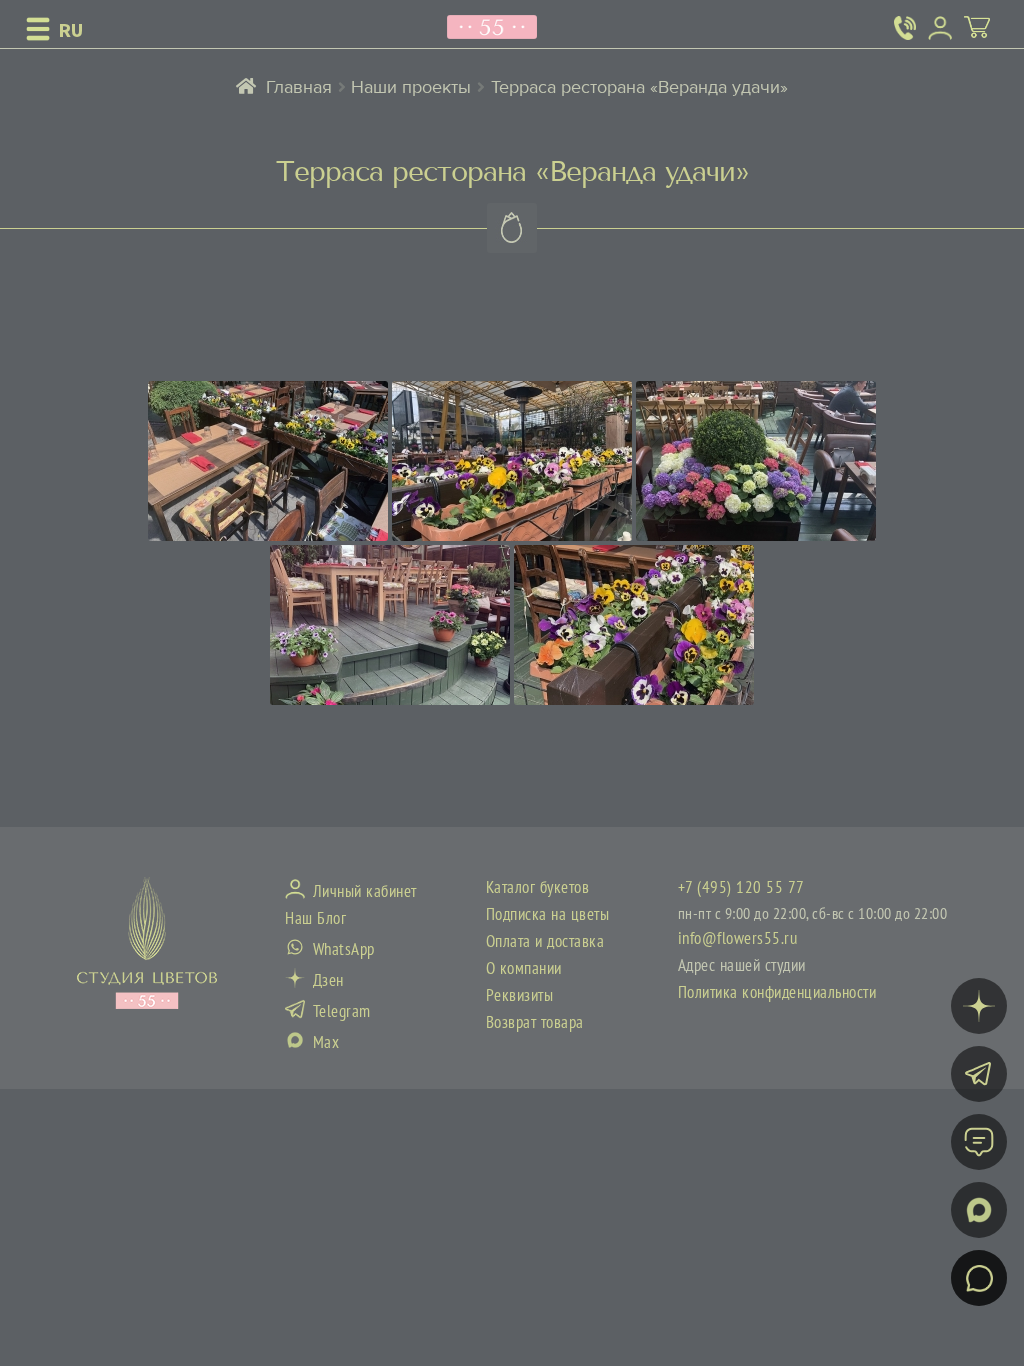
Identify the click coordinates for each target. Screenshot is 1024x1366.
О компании (524, 969)
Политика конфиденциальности (777, 993)
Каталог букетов (538, 888)
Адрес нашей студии (742, 966)
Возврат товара (535, 1023)
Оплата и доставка (545, 942)
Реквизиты (520, 996)
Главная (299, 87)
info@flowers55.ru (738, 939)
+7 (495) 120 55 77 (741, 888)
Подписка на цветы (548, 915)
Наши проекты (411, 87)
